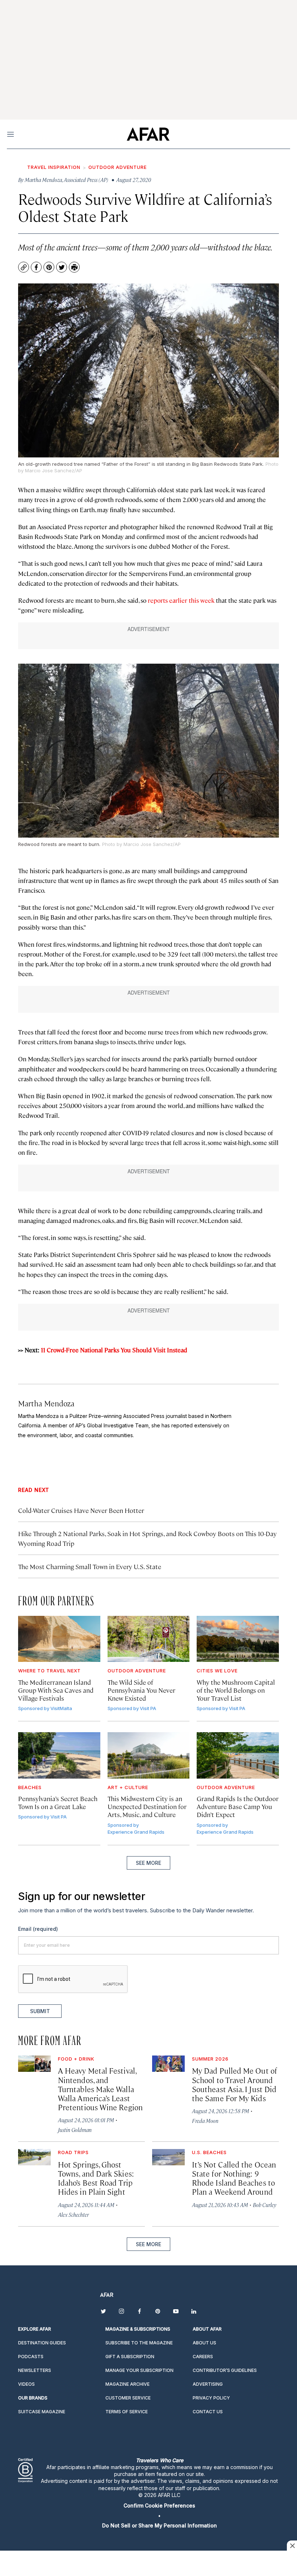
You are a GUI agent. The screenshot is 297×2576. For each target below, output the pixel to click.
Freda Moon (205, 2121)
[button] (159, 2506)
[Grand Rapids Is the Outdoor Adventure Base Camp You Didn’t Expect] (238, 1755)
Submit (40, 2011)
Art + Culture (128, 1787)
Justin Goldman (75, 2130)
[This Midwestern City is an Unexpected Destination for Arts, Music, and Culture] (149, 1755)
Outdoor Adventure (118, 167)
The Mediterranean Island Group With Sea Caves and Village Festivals (56, 1690)
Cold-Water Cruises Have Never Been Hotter (81, 1510)
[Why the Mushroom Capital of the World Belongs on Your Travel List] (238, 1639)
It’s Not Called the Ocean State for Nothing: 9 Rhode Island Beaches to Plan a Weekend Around (234, 2178)
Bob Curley (265, 2205)
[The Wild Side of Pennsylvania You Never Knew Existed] (149, 1639)
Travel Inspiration (54, 167)
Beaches (30, 1787)
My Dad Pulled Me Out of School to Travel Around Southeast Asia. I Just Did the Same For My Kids (235, 2084)
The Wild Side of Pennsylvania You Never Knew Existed (141, 1690)
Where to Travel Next (49, 1671)
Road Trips (73, 2152)
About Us (204, 2343)
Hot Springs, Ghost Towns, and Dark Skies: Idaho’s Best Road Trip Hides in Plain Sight (96, 2178)
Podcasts (31, 2357)
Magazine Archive (127, 2384)
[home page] (148, 134)
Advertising (208, 2384)
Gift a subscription (130, 2357)
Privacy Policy (211, 2398)
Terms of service (127, 2412)
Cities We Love (217, 1671)
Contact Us (208, 2412)
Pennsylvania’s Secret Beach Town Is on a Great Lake (58, 1802)
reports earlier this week (181, 600)
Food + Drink (76, 2059)
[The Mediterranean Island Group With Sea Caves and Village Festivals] (59, 1639)
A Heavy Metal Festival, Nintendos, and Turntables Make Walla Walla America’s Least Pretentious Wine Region (100, 2089)
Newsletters (35, 2370)
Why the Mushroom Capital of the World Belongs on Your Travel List (236, 1690)
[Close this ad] (292, 2546)
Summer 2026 (210, 2059)
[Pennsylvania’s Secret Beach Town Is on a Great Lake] (59, 1755)
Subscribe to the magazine (139, 2343)
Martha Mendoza (46, 1403)
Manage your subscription (139, 2370)
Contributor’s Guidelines (225, 2370)
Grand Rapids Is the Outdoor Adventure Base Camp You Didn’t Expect (238, 1806)
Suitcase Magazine (42, 2412)
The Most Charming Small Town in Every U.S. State (90, 1566)
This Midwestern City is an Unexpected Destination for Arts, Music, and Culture (147, 1806)
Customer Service (128, 2398)
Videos (26, 2384)
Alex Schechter (73, 2214)
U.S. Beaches (209, 2152)
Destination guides (42, 2343)
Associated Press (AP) (86, 180)
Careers (203, 2357)
